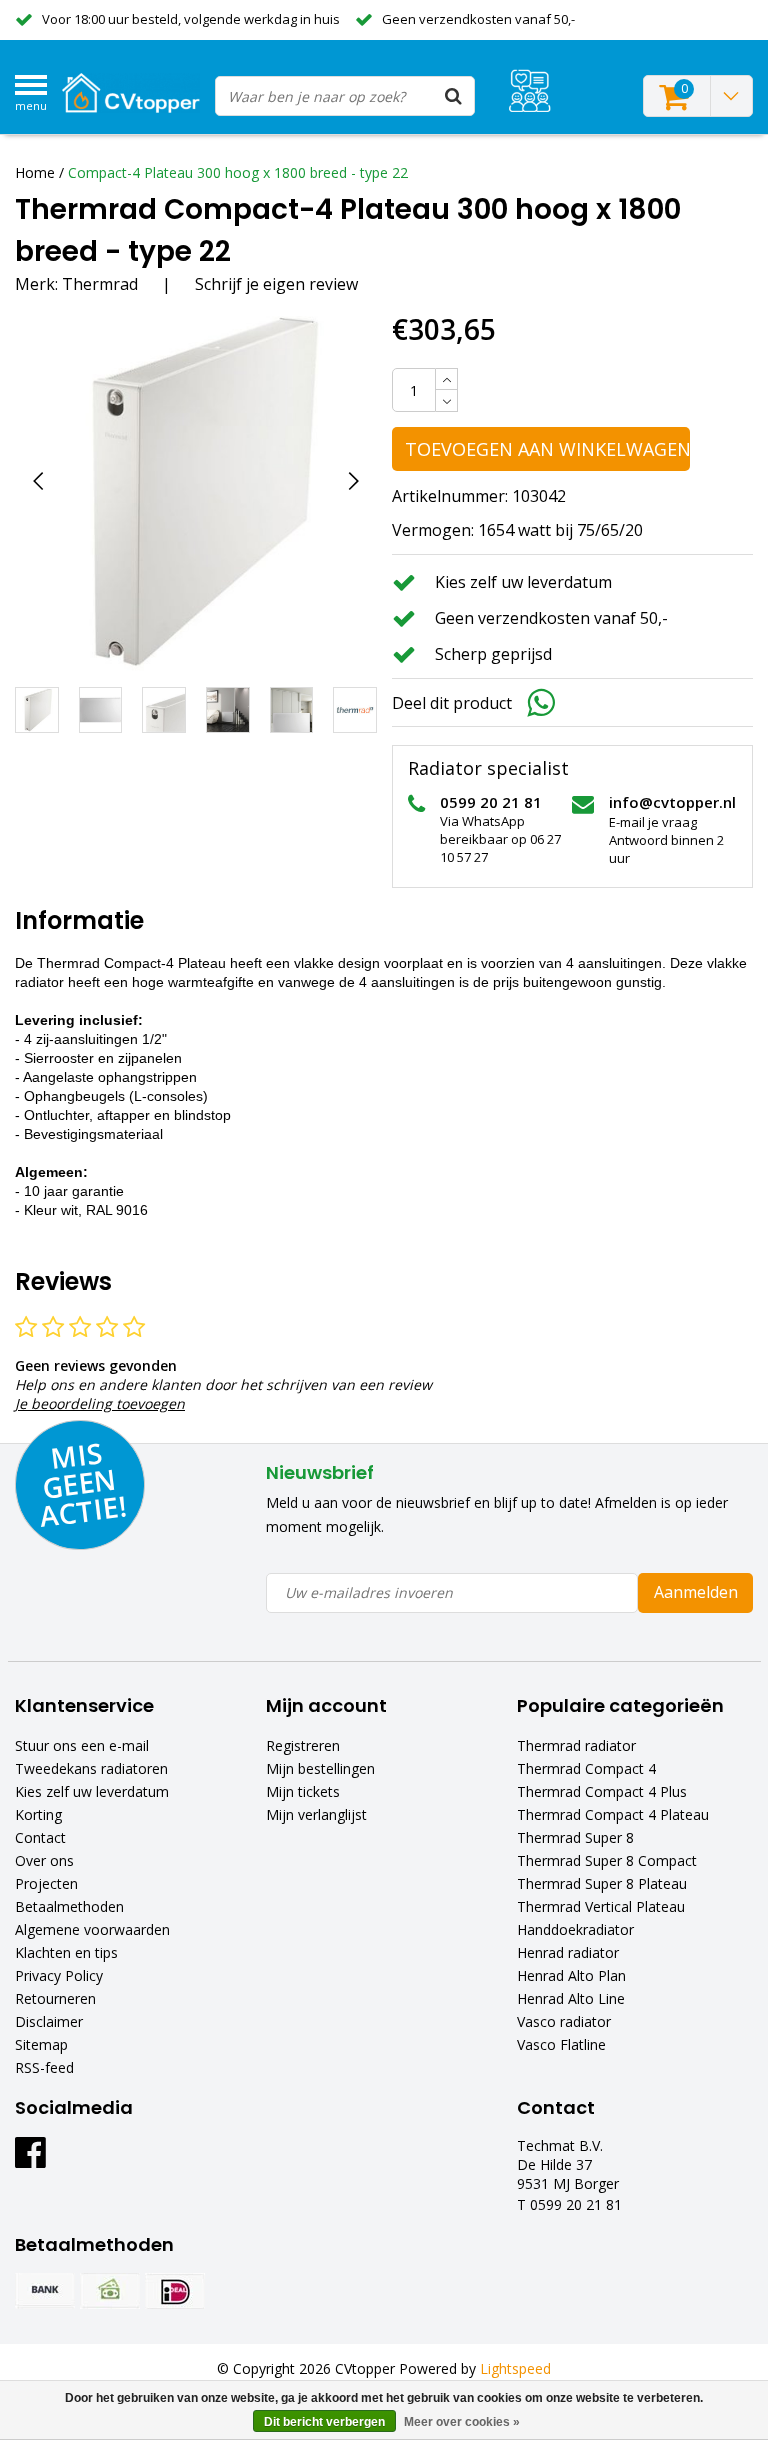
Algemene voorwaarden (92, 1929)
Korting (38, 1814)
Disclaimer (49, 2021)
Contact (40, 1837)
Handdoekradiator (575, 1929)
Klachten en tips (66, 1952)
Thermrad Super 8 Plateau (602, 1883)
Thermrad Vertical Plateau (601, 1906)
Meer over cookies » (462, 2422)
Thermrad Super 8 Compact (607, 1860)
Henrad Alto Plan (571, 1975)
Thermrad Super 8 (575, 1837)
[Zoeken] (454, 96)
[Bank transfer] (45, 2291)
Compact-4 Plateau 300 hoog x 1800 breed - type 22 (238, 172)
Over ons (44, 1860)
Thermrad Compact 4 (586, 1768)
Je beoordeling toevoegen (100, 1403)
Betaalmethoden (69, 1906)
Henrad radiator (568, 1952)
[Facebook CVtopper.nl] (30, 2159)
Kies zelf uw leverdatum (92, 1791)
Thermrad (100, 284)
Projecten (46, 1883)
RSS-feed (44, 2067)
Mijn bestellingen (320, 1768)
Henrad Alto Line (571, 1998)
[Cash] (110, 2291)
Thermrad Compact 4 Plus (602, 1791)
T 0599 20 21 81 (569, 2204)
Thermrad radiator (576, 1745)
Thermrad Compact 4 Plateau (613, 1814)
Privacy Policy (59, 1975)
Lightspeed (515, 2368)
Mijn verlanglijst (316, 1814)
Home (35, 172)
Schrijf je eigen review (276, 284)
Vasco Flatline (561, 2044)
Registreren (303, 1745)
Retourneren (55, 1998)
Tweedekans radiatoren (91, 1768)
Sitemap (41, 2044)
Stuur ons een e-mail (82, 1745)
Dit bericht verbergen (324, 2422)
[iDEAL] (175, 2291)
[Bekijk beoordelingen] (529, 90)
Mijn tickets (303, 1791)
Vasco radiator (564, 2021)
